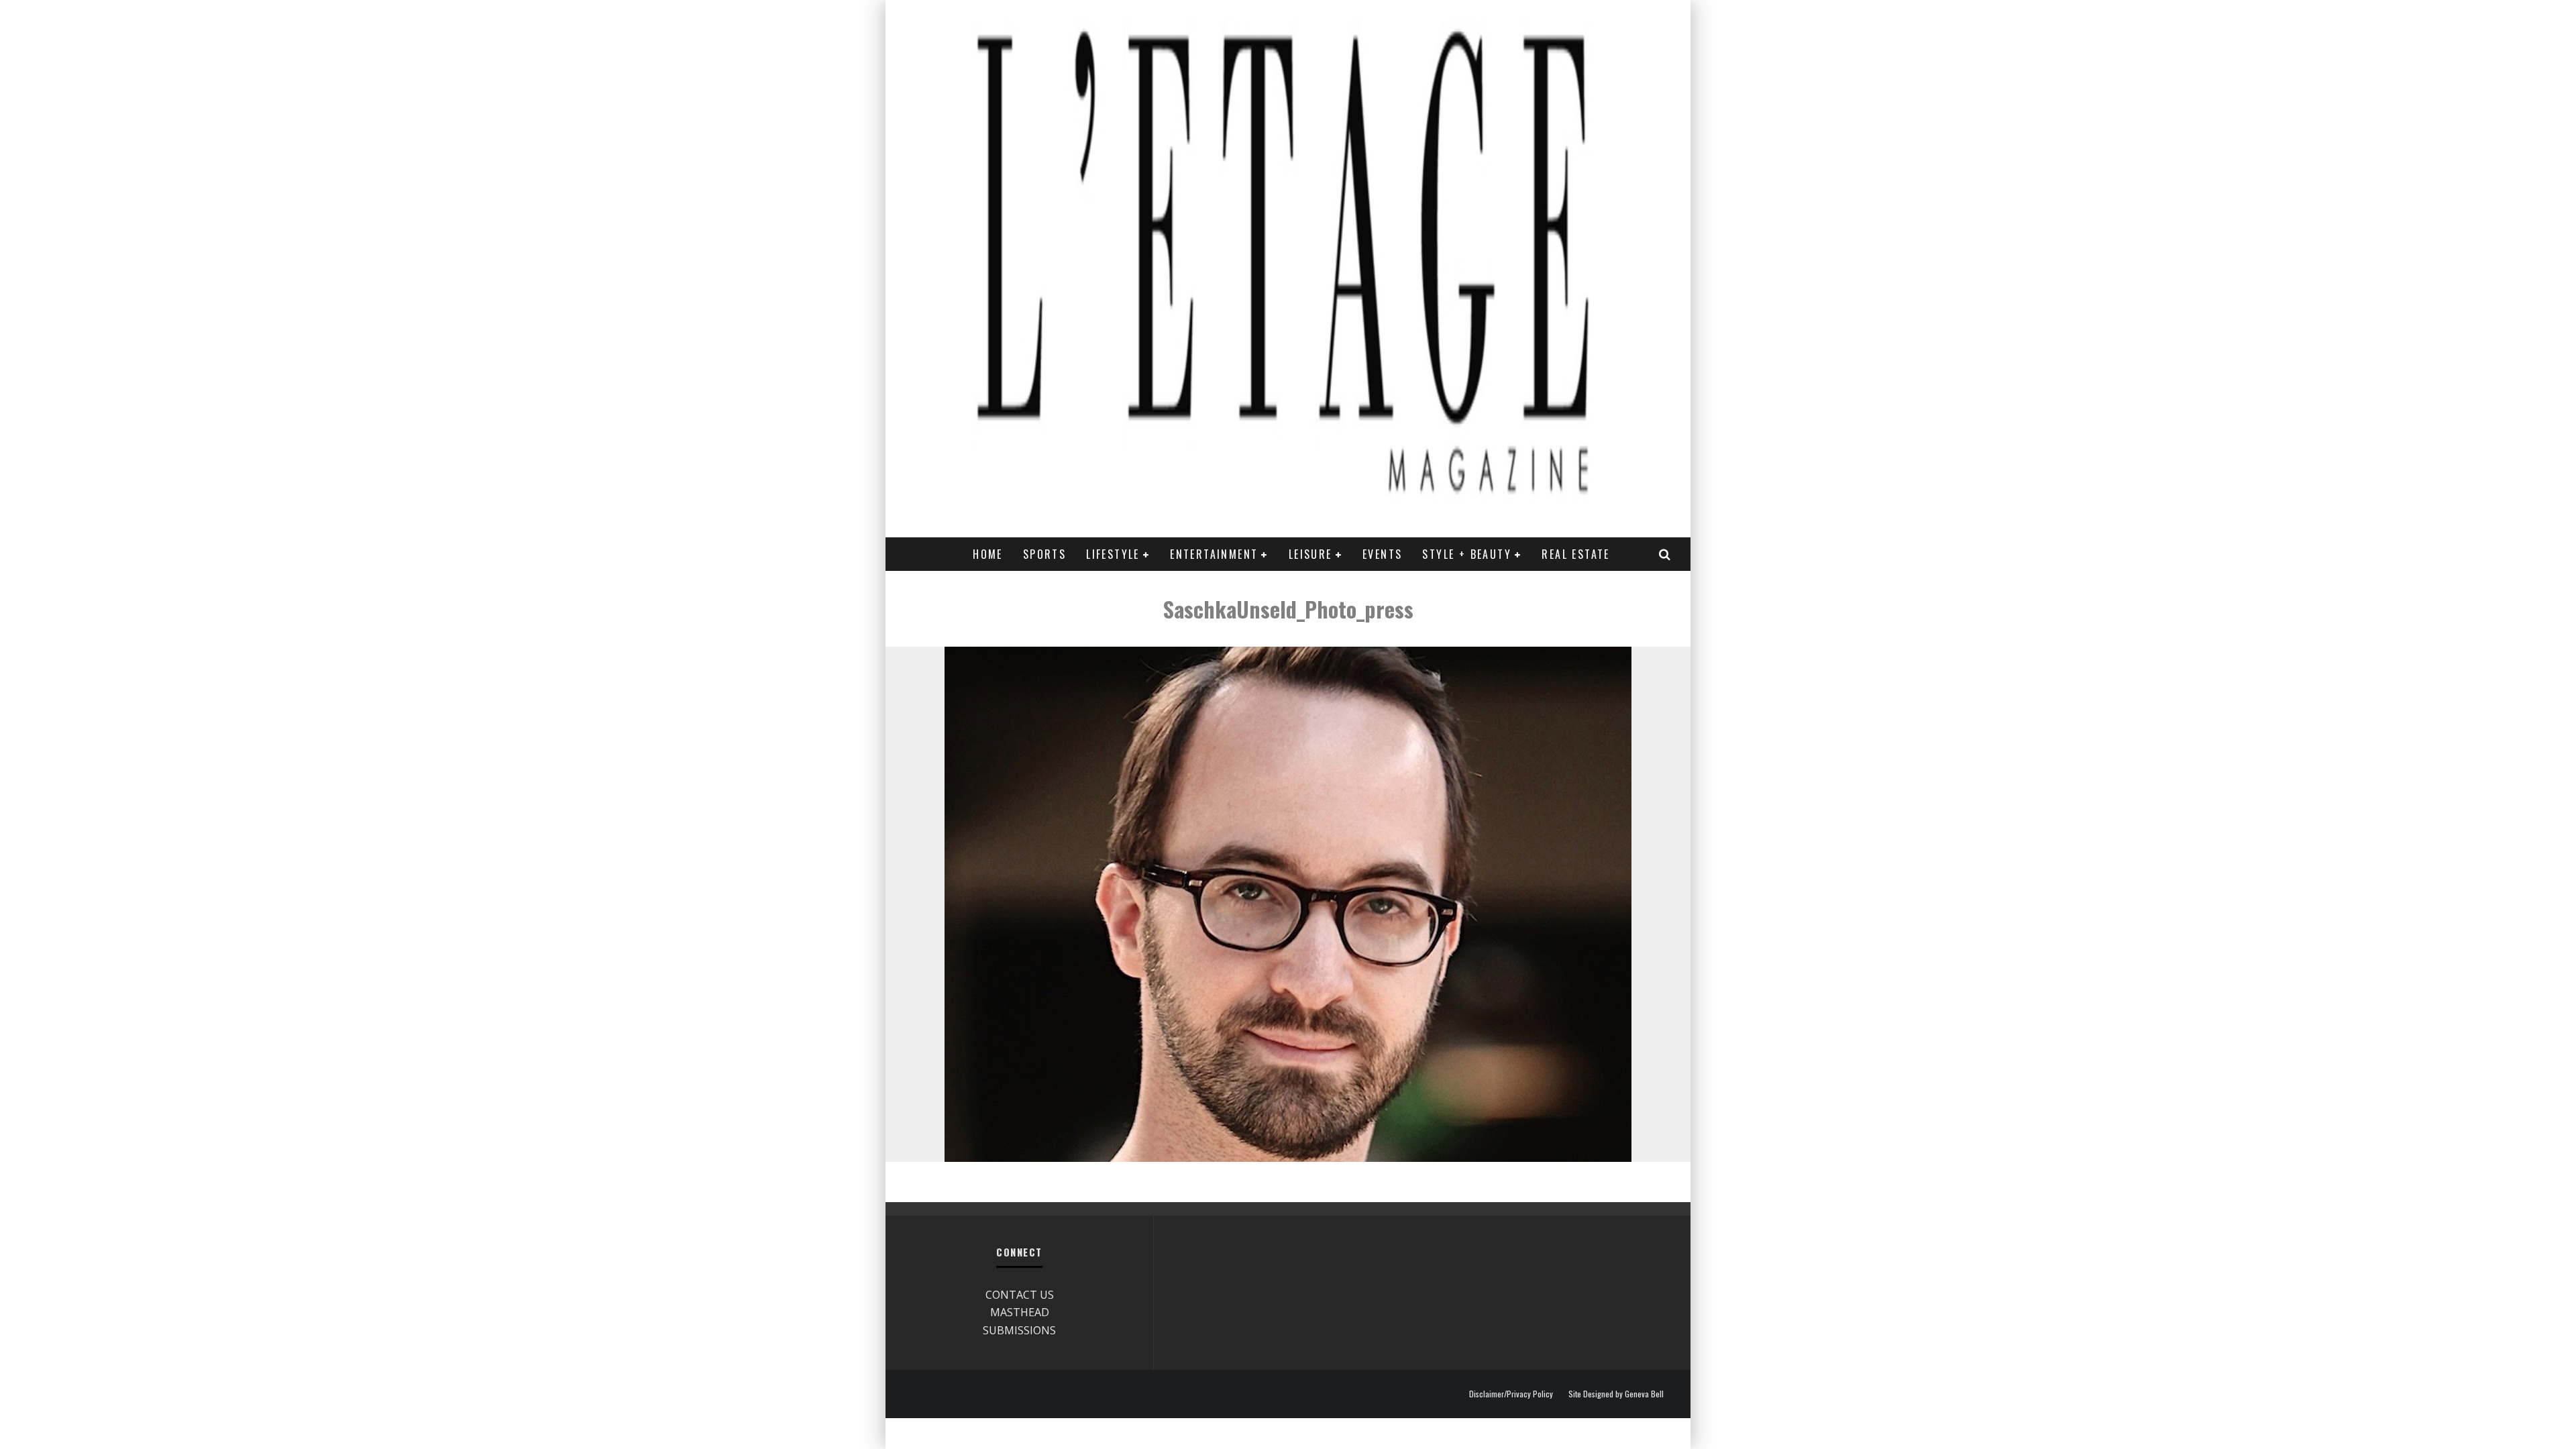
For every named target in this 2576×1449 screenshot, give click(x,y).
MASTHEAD (1020, 1312)
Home (988, 554)
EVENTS (1382, 554)
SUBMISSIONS (1019, 1330)
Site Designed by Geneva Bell (1616, 1394)
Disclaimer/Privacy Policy (1511, 1394)
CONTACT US (1020, 1295)
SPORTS (1044, 554)
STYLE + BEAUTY (1467, 554)
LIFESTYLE (1113, 554)
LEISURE (1310, 554)
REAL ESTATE (1575, 554)
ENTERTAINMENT (1214, 554)
